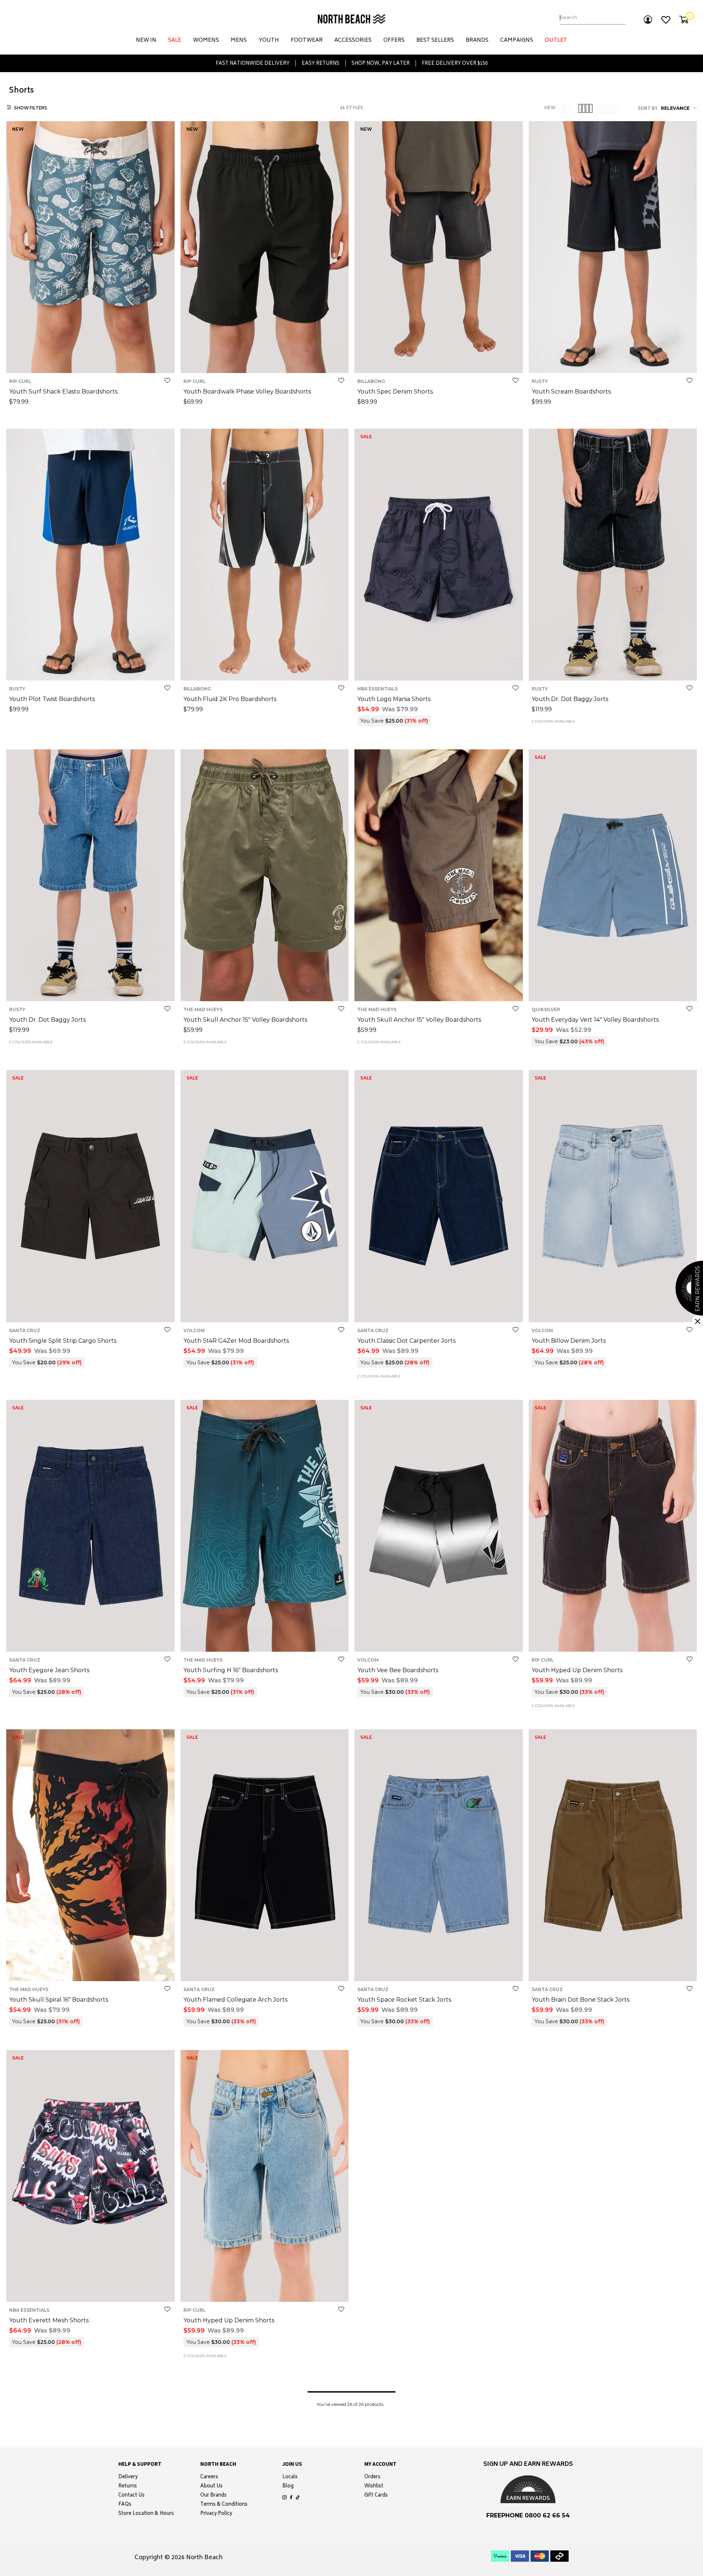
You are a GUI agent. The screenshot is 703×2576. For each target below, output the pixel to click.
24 (428, 361)
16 (109, 361)
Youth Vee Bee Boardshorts (398, 1670)
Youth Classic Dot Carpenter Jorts (406, 1341)
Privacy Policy (216, 2514)
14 (99, 361)
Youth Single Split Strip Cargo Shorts (63, 1341)
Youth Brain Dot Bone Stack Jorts (581, 2000)
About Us (211, 2487)
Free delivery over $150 (455, 63)
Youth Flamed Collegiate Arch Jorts (235, 2000)
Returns (128, 2487)
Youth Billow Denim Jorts (569, 1341)
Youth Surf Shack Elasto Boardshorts (63, 392)
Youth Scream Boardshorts (571, 392)
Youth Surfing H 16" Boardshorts (231, 1670)
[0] (684, 20)
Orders (372, 2478)
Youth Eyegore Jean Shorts (49, 1670)
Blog (288, 2487)
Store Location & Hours (146, 2514)
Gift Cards (376, 2496)
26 (439, 361)
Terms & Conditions (224, 2505)
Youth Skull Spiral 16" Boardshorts (59, 2000)
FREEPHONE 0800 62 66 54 (528, 2515)
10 (79, 361)
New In (146, 40)
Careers (209, 2478)
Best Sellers (435, 40)
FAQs (125, 2505)
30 (459, 361)
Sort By (648, 109)
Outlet (556, 40)
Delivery (128, 2478)
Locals (290, 2478)
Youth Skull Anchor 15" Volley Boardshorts (245, 1020)
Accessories (353, 40)
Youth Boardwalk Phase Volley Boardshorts (247, 392)
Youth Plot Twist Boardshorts (52, 699)
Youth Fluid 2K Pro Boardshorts (230, 699)
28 (449, 361)
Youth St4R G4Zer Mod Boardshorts (236, 1341)
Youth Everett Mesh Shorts (49, 2320)
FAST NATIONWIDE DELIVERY (253, 63)
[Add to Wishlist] (167, 381)
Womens (206, 40)
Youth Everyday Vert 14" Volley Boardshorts (595, 1020)
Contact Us (131, 2496)
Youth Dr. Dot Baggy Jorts (570, 699)
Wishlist (374, 2487)
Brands (477, 40)
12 (89, 361)
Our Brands (213, 2496)
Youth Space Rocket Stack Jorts (404, 2000)
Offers (394, 40)
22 (418, 361)
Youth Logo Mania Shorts (394, 699)
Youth (269, 40)
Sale (175, 40)
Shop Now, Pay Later (381, 63)
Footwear (307, 40)
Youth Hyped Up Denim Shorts (577, 1670)
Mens (239, 40)
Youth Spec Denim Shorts (395, 392)
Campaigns (517, 40)
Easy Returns (321, 63)
